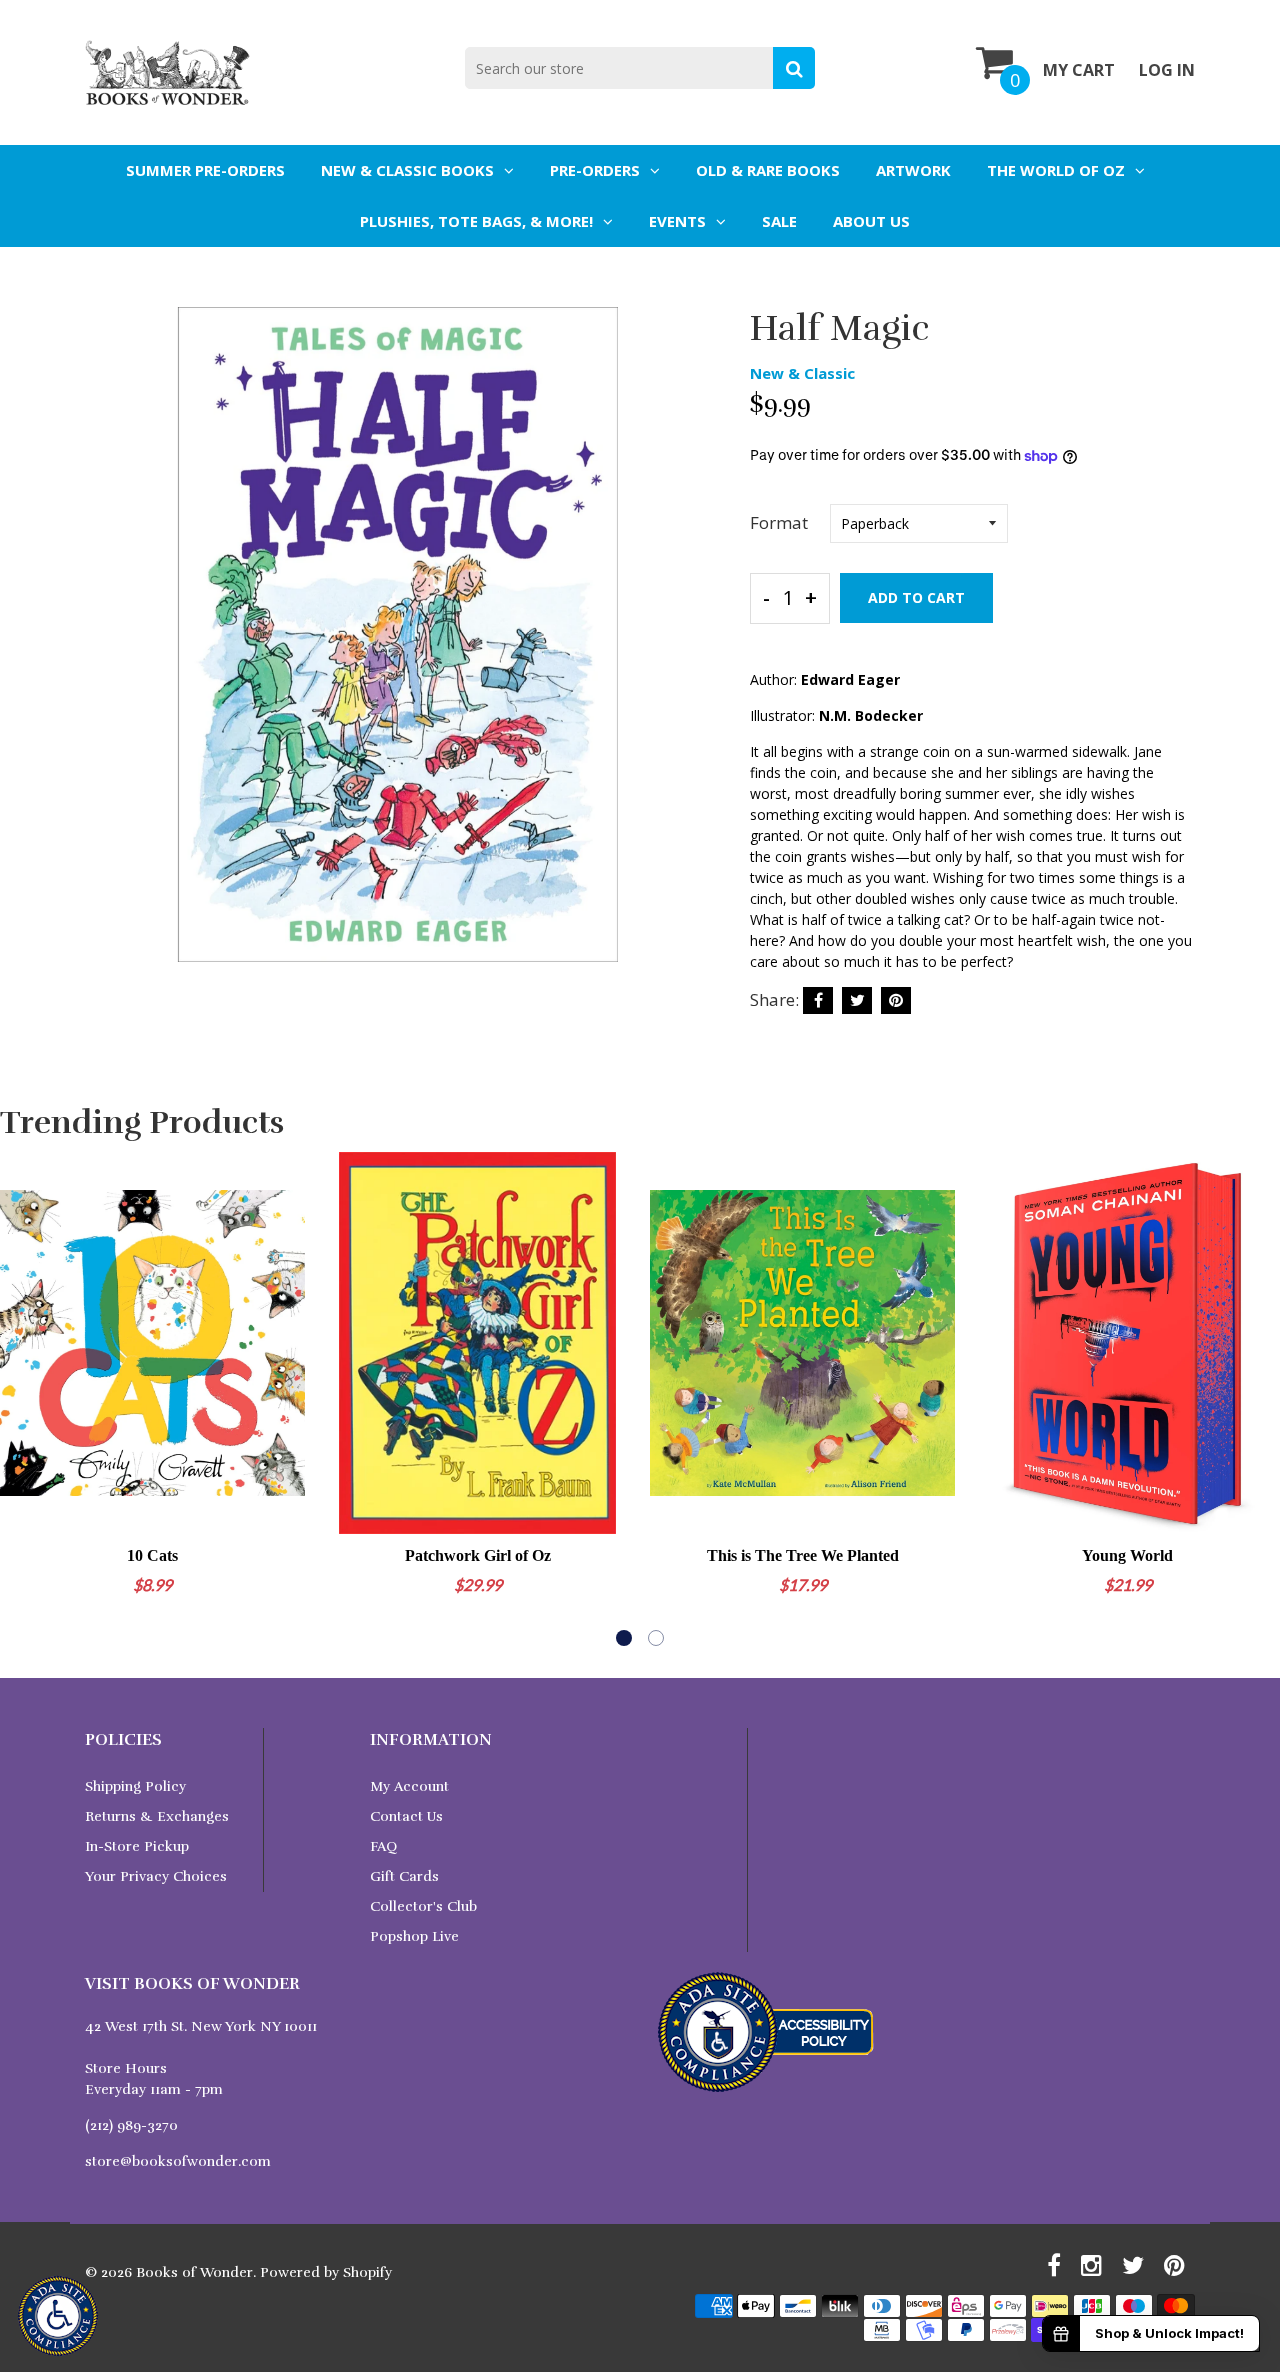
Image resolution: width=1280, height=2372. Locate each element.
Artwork (913, 170)
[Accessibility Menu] (58, 2316)
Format (779, 522)
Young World (1127, 1555)
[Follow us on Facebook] (818, 1000)
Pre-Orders (595, 170)
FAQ (383, 1846)
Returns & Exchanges (157, 1816)
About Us (871, 221)
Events (677, 221)
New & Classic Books (407, 170)
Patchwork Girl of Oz (478, 1555)
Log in (1167, 70)
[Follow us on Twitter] (857, 1000)
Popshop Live (414, 1936)
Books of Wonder (194, 2272)
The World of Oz (1056, 170)
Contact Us (406, 1816)
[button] (624, 1638)
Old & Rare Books (768, 170)
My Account (409, 1786)
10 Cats (152, 1555)
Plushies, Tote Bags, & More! (476, 221)
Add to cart (916, 597)
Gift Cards (404, 1876)
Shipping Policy (135, 1786)
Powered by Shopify (326, 2272)
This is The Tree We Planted (803, 1555)
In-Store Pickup (137, 1846)
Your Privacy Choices (156, 1876)
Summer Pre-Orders (205, 170)
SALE (779, 221)
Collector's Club (423, 1906)
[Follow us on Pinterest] (896, 1000)
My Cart (1079, 70)
